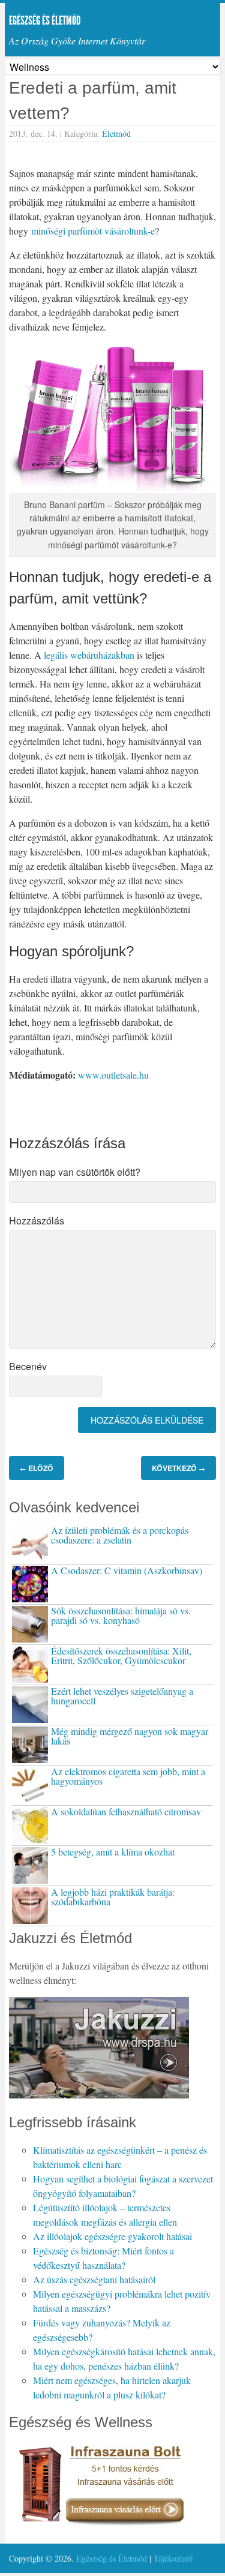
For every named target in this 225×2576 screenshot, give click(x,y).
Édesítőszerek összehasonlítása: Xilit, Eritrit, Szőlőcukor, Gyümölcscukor (121, 1655)
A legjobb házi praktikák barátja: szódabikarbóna (113, 1897)
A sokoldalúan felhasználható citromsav (126, 1811)
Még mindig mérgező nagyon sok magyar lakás (130, 1736)
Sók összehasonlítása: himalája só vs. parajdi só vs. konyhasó (121, 1615)
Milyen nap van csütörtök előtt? (75, 1172)
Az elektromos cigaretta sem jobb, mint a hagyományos (128, 1776)
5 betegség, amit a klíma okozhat (113, 1852)
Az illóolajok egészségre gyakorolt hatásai (112, 2236)
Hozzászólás (37, 1221)
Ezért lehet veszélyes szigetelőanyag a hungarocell (122, 1696)
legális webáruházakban (89, 655)
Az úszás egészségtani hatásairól (94, 2279)
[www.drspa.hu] (99, 2095)
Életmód (116, 133)
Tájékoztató (173, 2558)
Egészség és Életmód (45, 20)
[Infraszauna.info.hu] (99, 2527)
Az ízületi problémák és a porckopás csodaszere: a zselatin (120, 1535)
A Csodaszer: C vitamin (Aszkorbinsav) (127, 1570)
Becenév (28, 1366)
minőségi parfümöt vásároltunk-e (93, 231)
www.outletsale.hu (113, 1075)
